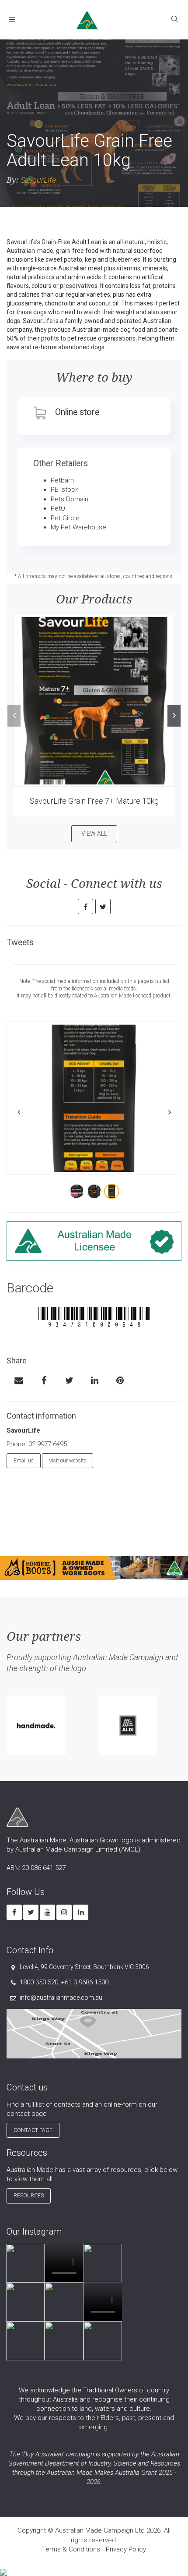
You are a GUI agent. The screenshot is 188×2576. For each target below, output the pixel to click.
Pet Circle (65, 518)
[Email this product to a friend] (19, 1381)
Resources (29, 2196)
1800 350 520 (39, 1982)
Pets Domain (70, 499)
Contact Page (33, 2130)
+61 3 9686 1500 (85, 1982)
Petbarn (62, 480)
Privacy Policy (126, 2549)
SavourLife (38, 180)
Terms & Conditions (71, 2549)
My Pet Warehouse (78, 527)
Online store (77, 412)
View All (94, 834)
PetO (58, 508)
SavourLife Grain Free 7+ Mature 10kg (94, 801)
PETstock (64, 490)
